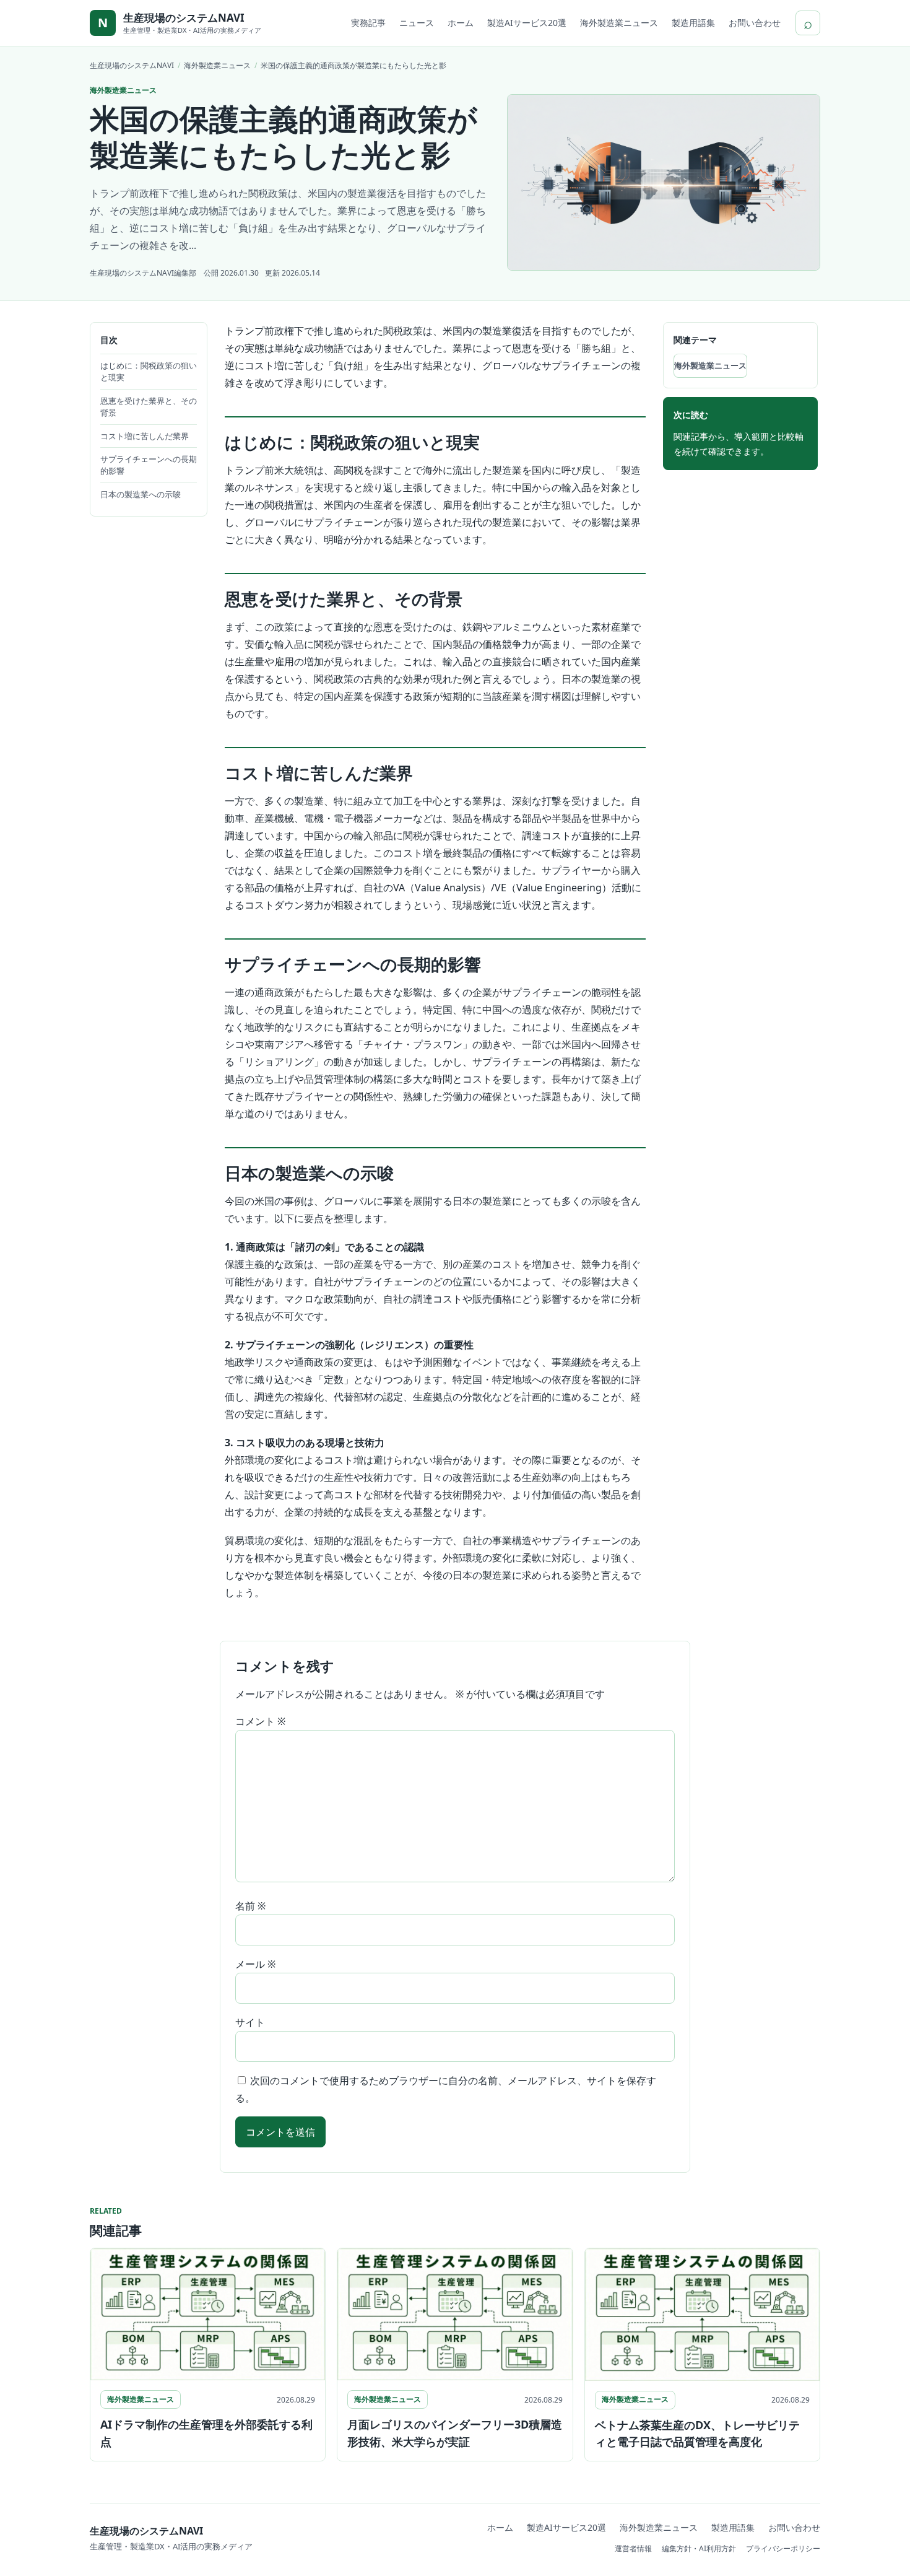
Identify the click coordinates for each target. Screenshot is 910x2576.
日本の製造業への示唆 (141, 494)
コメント (260, 1721)
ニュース (417, 23)
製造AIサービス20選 (527, 23)
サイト (250, 2022)
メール (255, 1964)
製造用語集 (693, 23)
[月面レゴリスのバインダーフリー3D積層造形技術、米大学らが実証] (455, 2314)
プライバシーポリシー (783, 2548)
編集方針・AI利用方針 (699, 2548)
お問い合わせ (755, 23)
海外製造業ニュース (619, 23)
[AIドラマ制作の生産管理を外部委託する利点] (208, 2314)
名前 (250, 1906)
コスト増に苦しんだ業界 (145, 436)
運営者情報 (633, 2548)
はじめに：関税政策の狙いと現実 (149, 371)
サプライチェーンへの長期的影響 (149, 465)
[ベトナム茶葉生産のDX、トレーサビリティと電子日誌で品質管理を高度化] (702, 2314)
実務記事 (368, 23)
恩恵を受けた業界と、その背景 (149, 407)
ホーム (461, 23)
